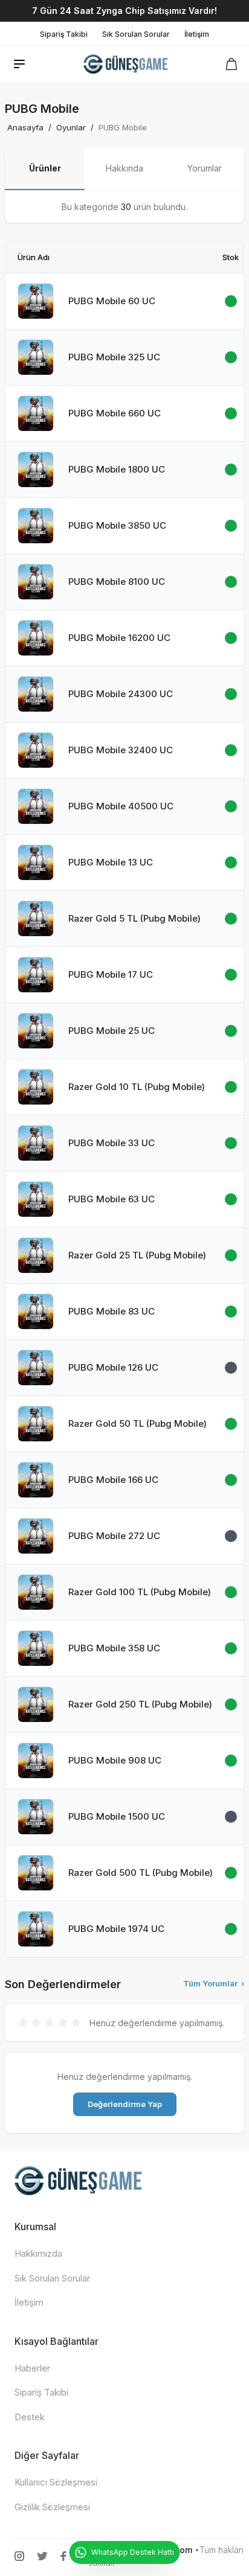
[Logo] (127, 64)
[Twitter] (42, 2556)
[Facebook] (63, 2556)
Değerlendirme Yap (125, 2104)
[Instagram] (19, 2556)
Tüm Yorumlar (214, 1983)
